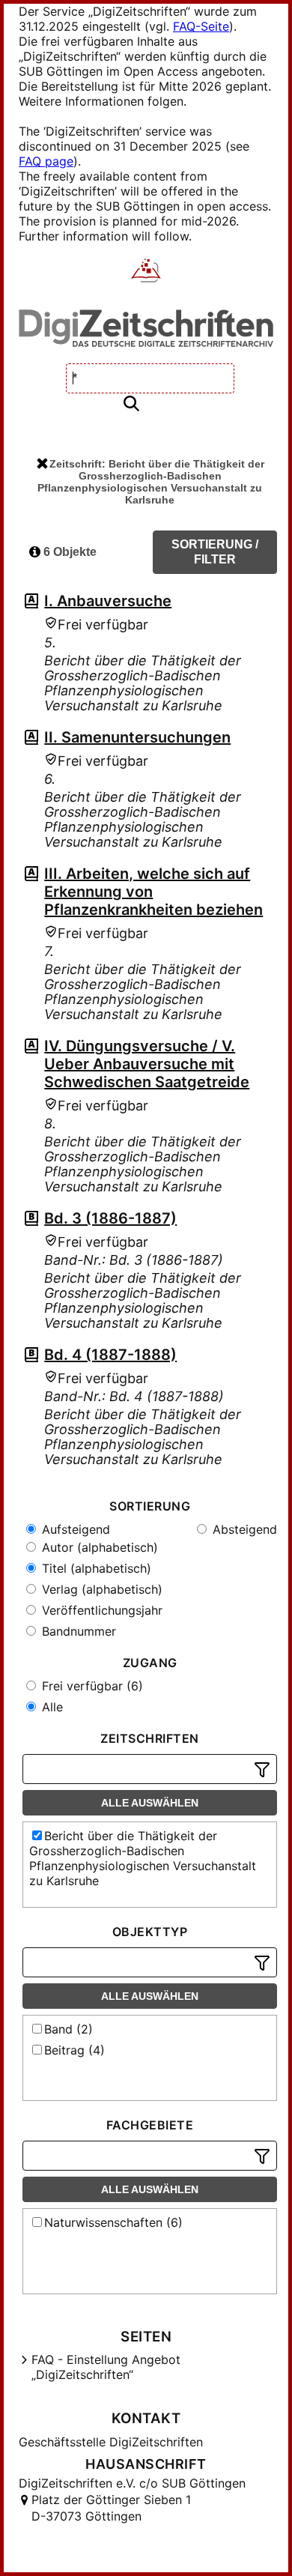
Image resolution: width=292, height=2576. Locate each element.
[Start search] (131, 404)
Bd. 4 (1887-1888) (110, 1355)
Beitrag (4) (74, 2050)
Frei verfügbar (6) (91, 1686)
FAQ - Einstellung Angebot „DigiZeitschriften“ (106, 2367)
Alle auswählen (150, 1803)
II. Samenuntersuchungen (137, 737)
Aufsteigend (74, 1529)
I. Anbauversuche (108, 601)
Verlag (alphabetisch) (100, 1589)
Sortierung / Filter (215, 552)
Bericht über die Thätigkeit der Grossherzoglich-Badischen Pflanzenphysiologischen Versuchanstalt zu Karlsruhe (143, 1858)
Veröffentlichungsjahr (100, 1610)
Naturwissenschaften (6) (113, 2222)
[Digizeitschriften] (146, 272)
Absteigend (243, 1529)
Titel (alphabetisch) (95, 1568)
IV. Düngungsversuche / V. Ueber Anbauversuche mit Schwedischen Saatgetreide (147, 1064)
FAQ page (46, 161)
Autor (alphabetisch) (98, 1547)
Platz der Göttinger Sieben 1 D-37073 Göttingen (111, 2508)
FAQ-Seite (201, 26)
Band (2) (69, 2029)
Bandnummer (77, 1631)
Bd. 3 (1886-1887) (110, 1218)
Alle (51, 1707)
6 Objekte (69, 552)
